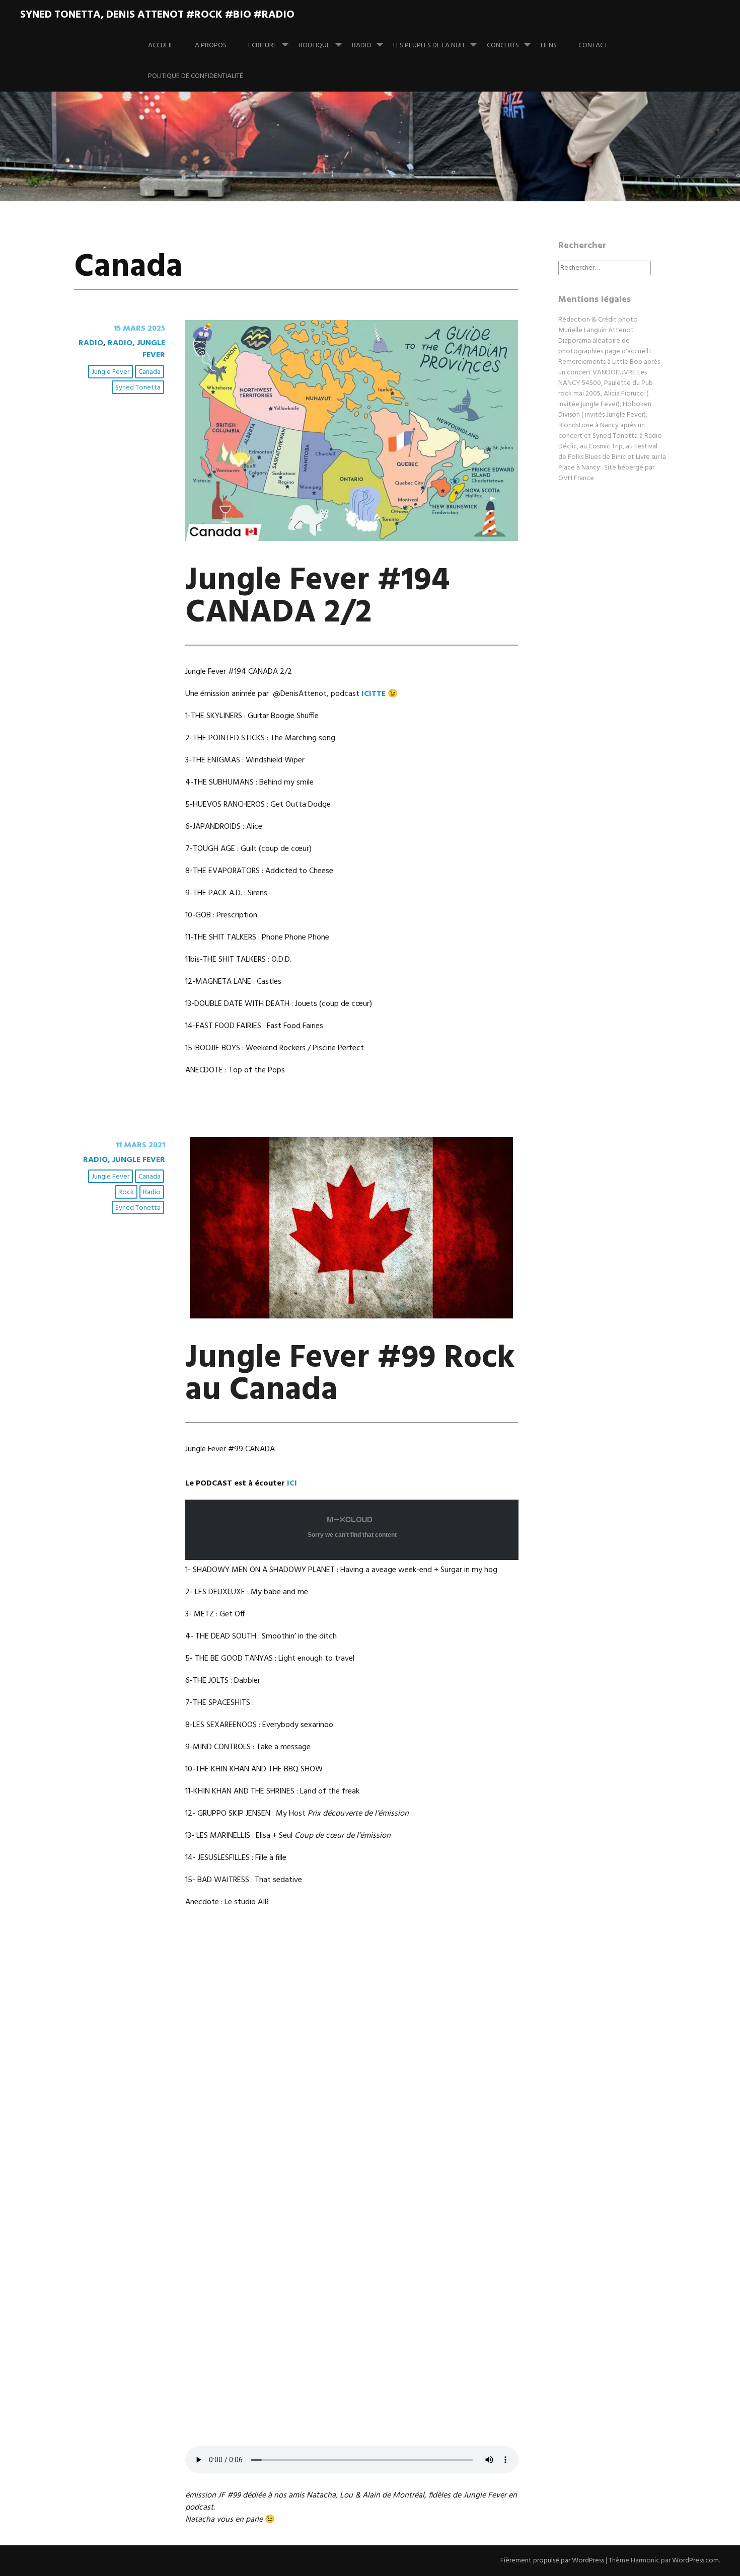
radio (152, 1192)
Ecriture (263, 46)
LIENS (549, 46)
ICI (292, 1484)
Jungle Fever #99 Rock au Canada (350, 1375)
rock (126, 1192)
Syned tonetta (138, 388)
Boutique (314, 46)
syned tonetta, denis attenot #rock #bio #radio (157, 15)
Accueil (161, 46)
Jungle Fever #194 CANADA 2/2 (317, 597)
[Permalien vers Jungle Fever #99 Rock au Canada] (351, 1316)
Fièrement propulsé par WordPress (552, 2561)
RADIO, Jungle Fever (136, 349)
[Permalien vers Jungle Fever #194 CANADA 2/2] (352, 539)
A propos (211, 46)
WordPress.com (695, 2561)
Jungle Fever (110, 372)
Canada (150, 372)
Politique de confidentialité (196, 76)
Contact (593, 46)
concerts (503, 46)
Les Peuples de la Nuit (429, 46)
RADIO (362, 46)
